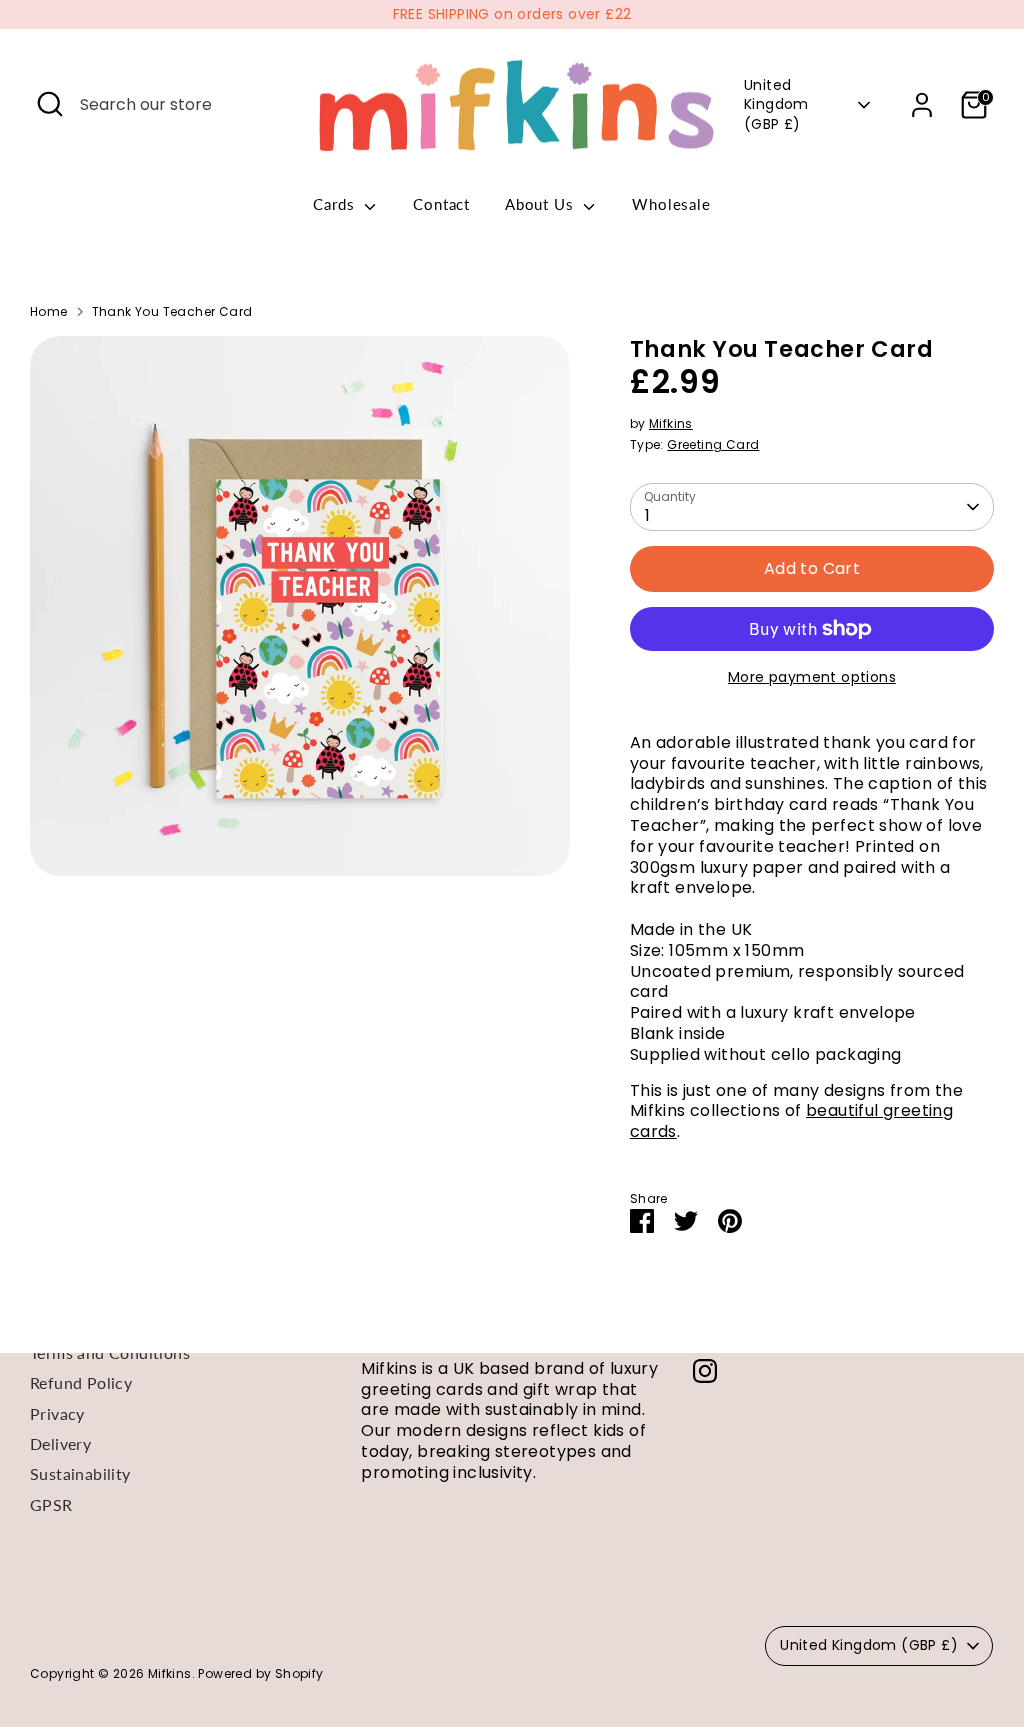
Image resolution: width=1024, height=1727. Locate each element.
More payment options (812, 677)
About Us (541, 204)
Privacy (57, 1413)
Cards (336, 204)
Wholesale (671, 204)
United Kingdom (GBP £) (776, 105)
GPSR (51, 1504)
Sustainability (80, 1473)
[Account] (922, 105)
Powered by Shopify (260, 1673)
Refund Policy (81, 1382)
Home (49, 312)
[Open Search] (50, 104)
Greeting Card (713, 444)
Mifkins (671, 423)
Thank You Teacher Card (172, 312)
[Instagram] (705, 1371)
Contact (441, 204)
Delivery (60, 1443)
